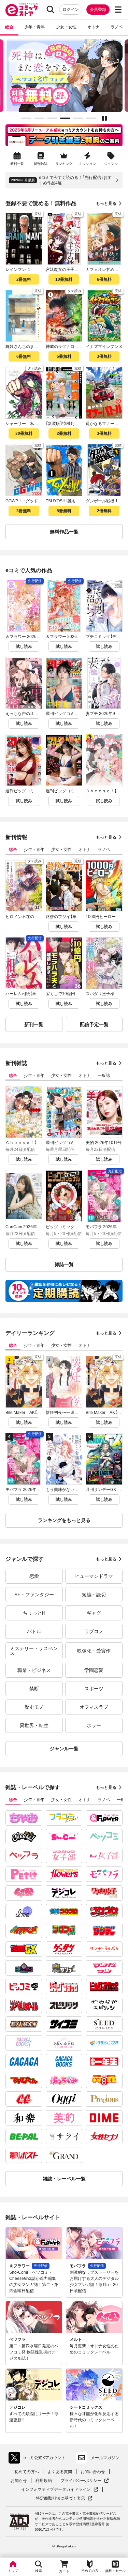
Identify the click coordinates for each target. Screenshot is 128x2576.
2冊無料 (24, 279)
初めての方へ (27, 2472)
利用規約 (44, 2481)
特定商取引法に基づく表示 (64, 2498)
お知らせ (19, 2481)
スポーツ (94, 1689)
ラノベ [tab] (104, 850)
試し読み (24, 646)
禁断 (34, 1689)
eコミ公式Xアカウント (39, 2459)
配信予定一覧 (94, 1024)
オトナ (94, 27)
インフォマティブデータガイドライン (56, 2490)
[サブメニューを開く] (118, 10)
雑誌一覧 (64, 1264)
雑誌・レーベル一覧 (64, 2179)
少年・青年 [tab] (34, 850)
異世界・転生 (34, 1725)
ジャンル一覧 (64, 1749)
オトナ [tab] (85, 850)
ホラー (94, 1725)
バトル (34, 1631)
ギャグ (94, 1613)
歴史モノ (34, 1707)
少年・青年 (34, 27)
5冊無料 (64, 356)
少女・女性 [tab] (61, 850)
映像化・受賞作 (94, 1651)
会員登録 (98, 10)
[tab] (26, 118)
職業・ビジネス (34, 1670)
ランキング (64, 164)
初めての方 (90, 2571)
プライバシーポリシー (85, 2481)
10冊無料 (64, 279)
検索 (39, 2571)
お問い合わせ (93, 2472)
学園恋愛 (94, 1670)
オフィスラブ (94, 1707)
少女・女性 (66, 27)
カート (64, 2571)
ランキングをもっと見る (64, 1520)
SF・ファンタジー (34, 1595)
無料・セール (115, 2571)
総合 (9, 27)
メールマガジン (105, 2458)
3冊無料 (104, 356)
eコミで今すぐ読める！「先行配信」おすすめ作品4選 (75, 180)
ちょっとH (34, 1613)
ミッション (87, 164)
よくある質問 (60, 2472)
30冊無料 (24, 433)
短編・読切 (94, 1595)
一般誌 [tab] (104, 1076)
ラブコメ (94, 1631)
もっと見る (106, 203)
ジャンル (111, 164)
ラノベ (117, 27)
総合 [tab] (13, 850)
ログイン (71, 10)
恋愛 (34, 1576)
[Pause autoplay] (104, 118)
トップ (13, 2571)
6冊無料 (104, 279)
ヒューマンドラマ (94, 1576)
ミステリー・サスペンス (34, 1651)
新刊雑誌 (41, 164)
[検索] (51, 10)
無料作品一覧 (64, 532)
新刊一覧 (17, 164)
